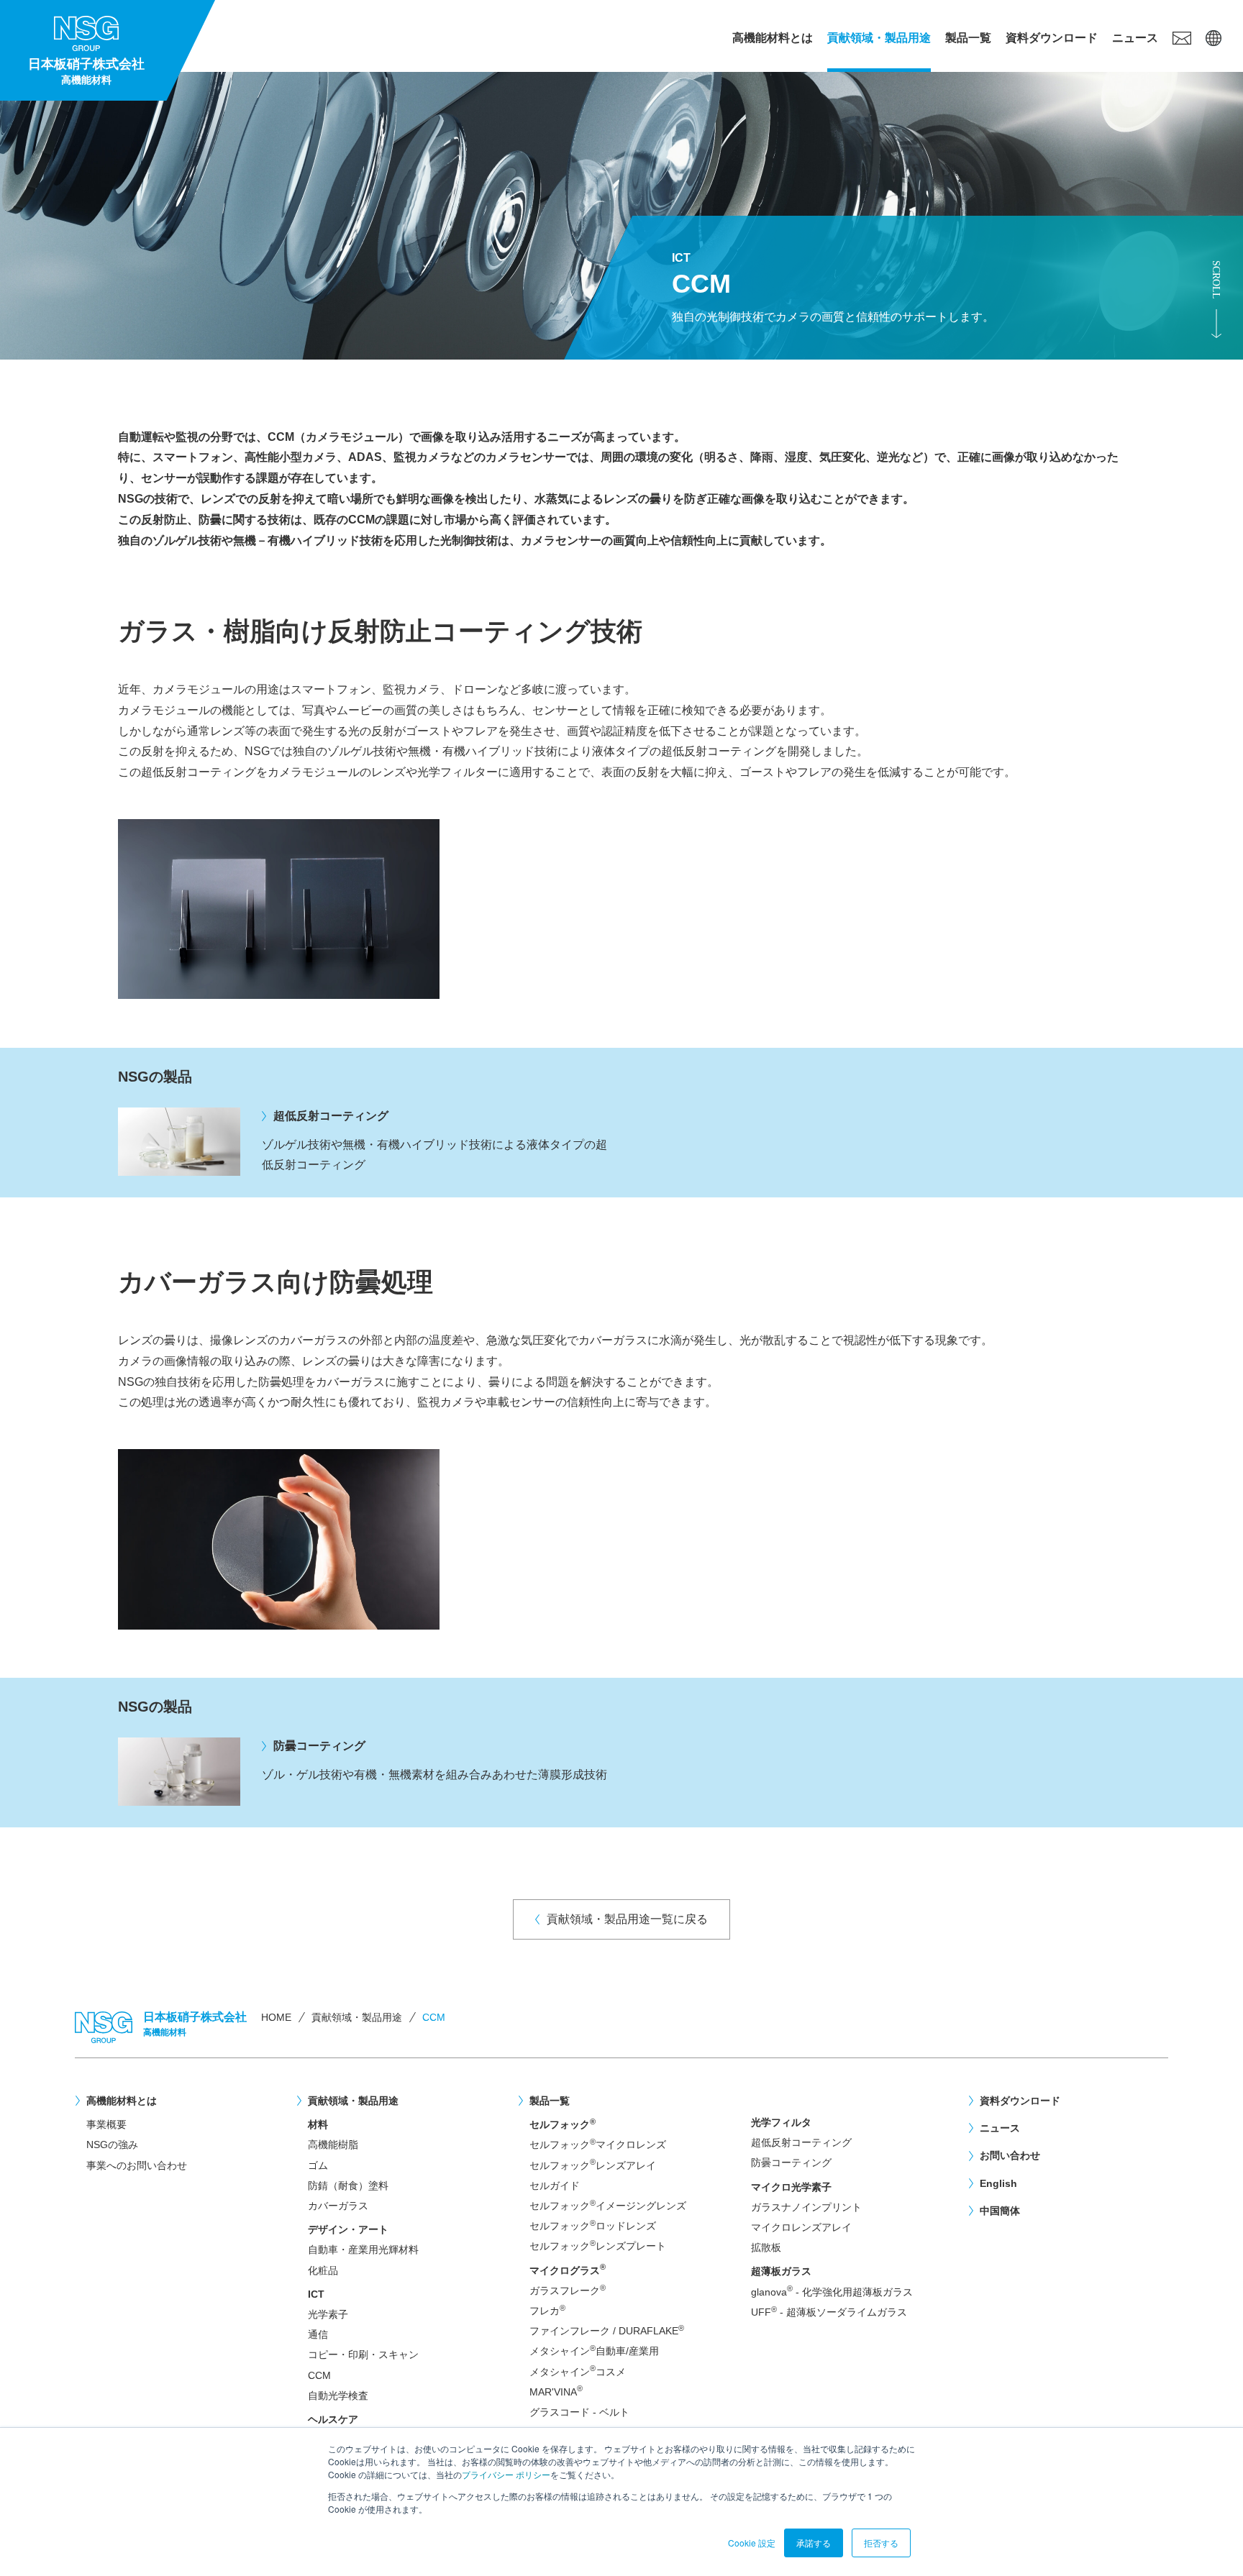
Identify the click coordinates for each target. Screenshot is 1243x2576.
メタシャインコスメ (578, 2371)
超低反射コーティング (801, 2142)
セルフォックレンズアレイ (593, 2165)
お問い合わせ (1010, 2155)
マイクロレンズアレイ (801, 2227)
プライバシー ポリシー (506, 2474)
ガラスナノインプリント (806, 2207)
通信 (318, 2334)
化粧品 (323, 2270)
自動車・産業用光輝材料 (363, 2250)
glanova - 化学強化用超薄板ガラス (832, 2292)
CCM (319, 2375)
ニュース (1135, 38)
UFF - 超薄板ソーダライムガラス (829, 2312)
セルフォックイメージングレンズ (608, 2205)
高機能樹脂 (333, 2145)
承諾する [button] (814, 2543)
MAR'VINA (556, 2392)
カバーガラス (338, 2206)
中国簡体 (1000, 2211)
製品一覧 (968, 38)
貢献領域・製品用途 (879, 38)
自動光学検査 (338, 2395)
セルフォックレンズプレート (598, 2246)
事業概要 (106, 2124)
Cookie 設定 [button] (752, 2543)
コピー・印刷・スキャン (363, 2355)
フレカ (547, 2310)
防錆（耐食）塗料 (348, 2186)
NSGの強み (112, 2145)
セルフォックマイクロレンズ (598, 2144)
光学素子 (328, 2314)
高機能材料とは (773, 38)
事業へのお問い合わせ (137, 2165)
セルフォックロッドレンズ (593, 2225)
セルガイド (555, 2186)
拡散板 (766, 2247)
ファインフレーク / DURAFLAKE (607, 2330)
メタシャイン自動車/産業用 (594, 2351)
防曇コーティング (791, 2162)
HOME (276, 2017)
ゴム (318, 2165)
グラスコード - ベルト (579, 2412)
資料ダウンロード (1052, 38)
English (998, 2183)
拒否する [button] (881, 2543)
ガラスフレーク (568, 2290)
